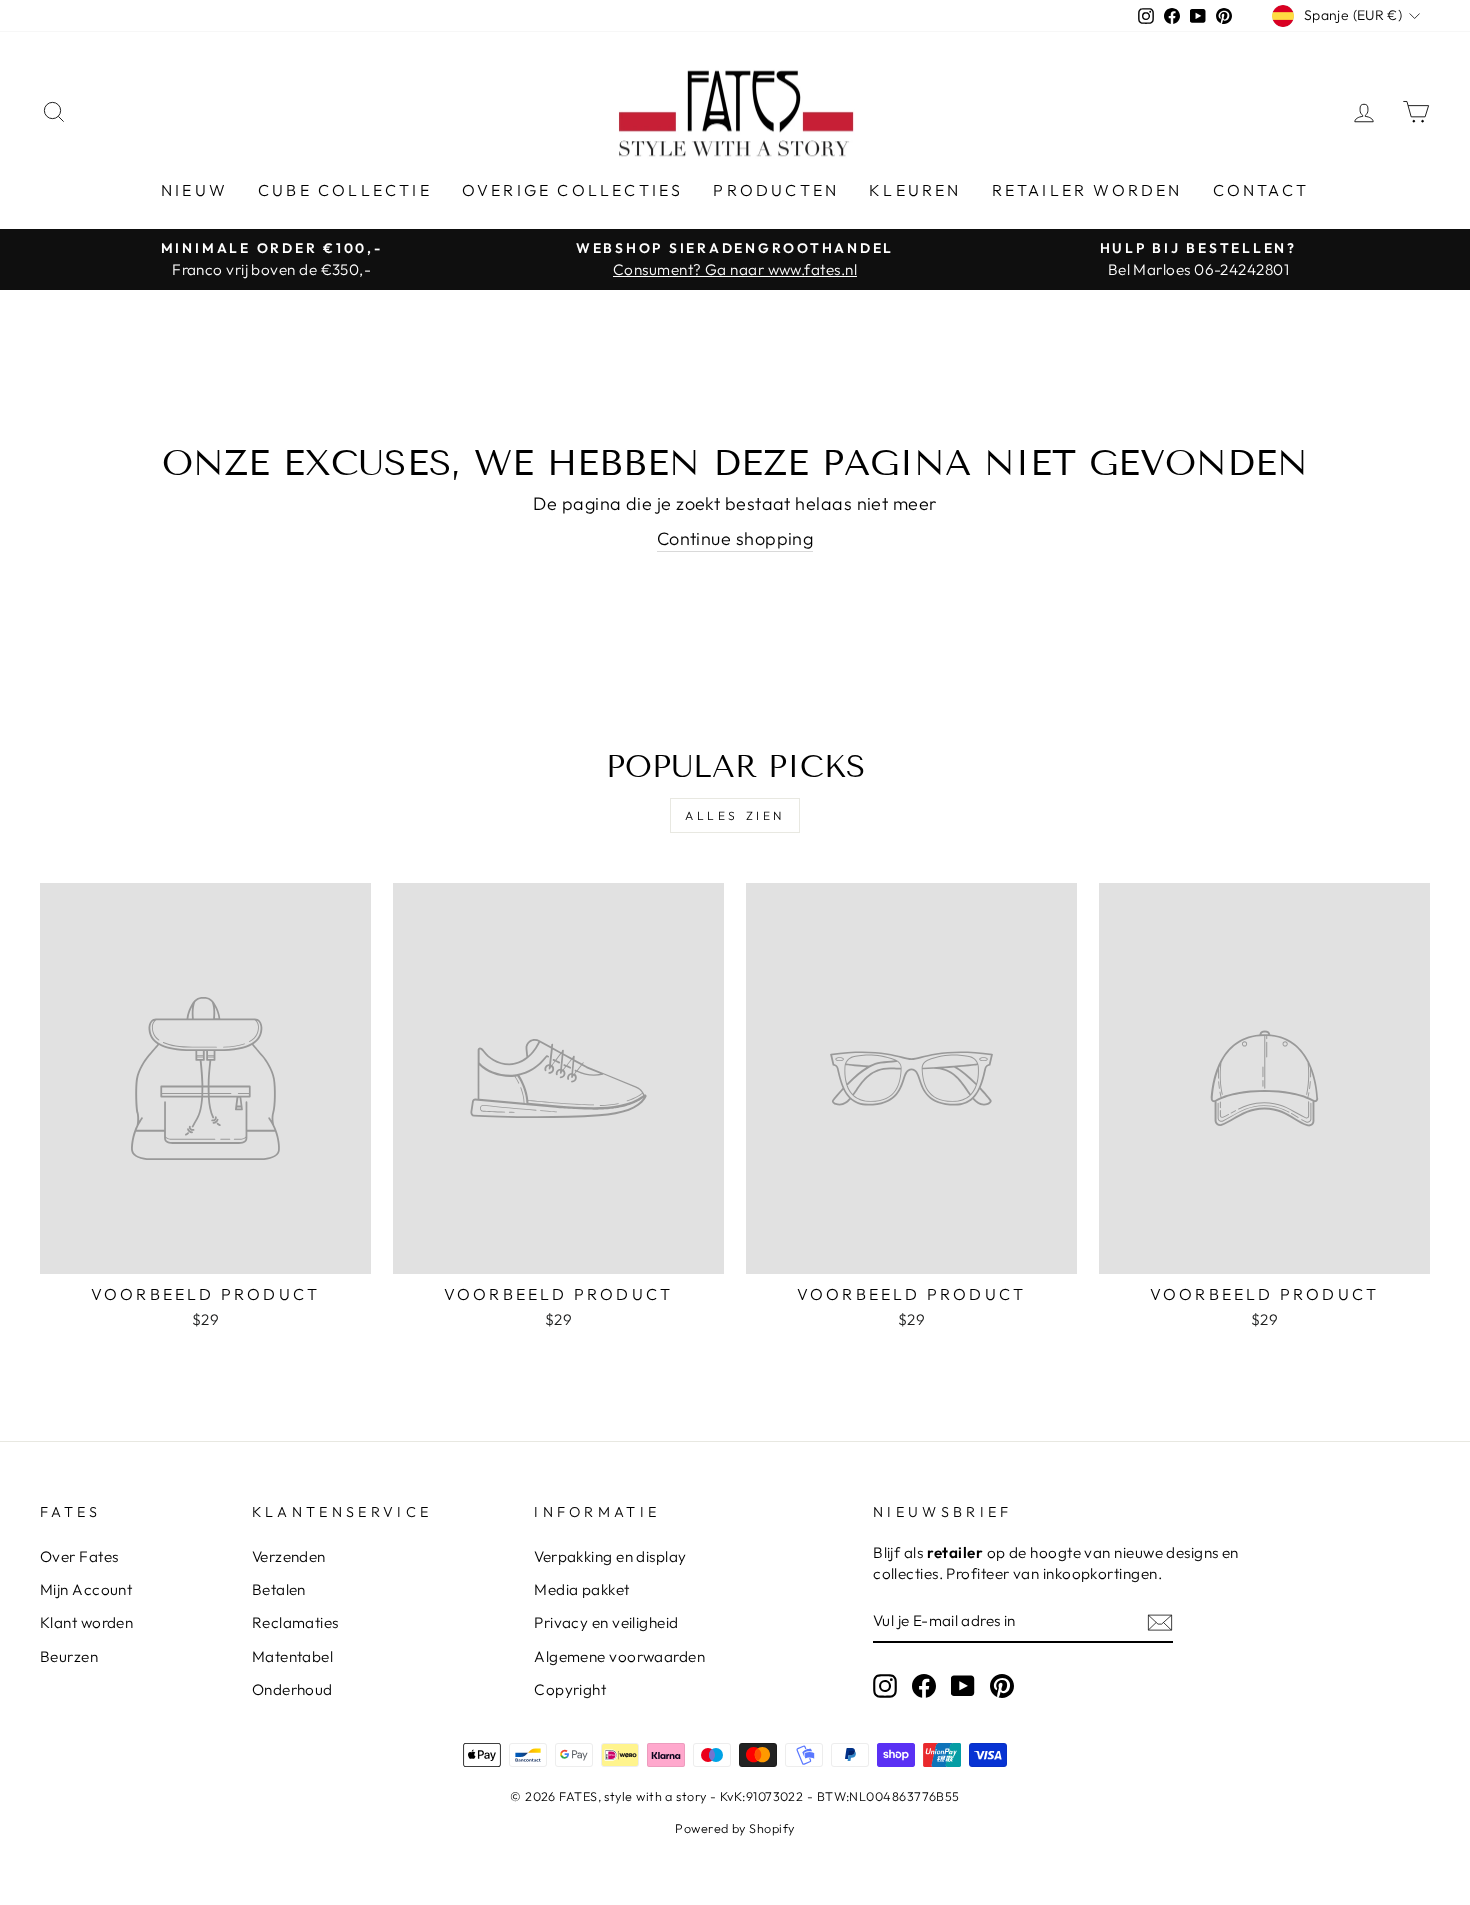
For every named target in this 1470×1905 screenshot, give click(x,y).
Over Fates (79, 1556)
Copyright (570, 1689)
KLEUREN (915, 190)
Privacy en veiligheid (606, 1622)
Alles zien (735, 815)
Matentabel (293, 1656)
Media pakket (581, 1589)
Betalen (279, 1589)
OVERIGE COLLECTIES (573, 190)
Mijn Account (86, 1589)
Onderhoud (292, 1689)
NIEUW (194, 190)
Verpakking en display (610, 1556)
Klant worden (86, 1622)
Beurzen (69, 1656)
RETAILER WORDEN (1087, 190)
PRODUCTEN (776, 190)
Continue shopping (735, 538)
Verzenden (289, 1556)
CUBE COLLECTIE (345, 190)
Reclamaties (295, 1622)
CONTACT (1261, 190)
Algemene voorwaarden (619, 1656)
